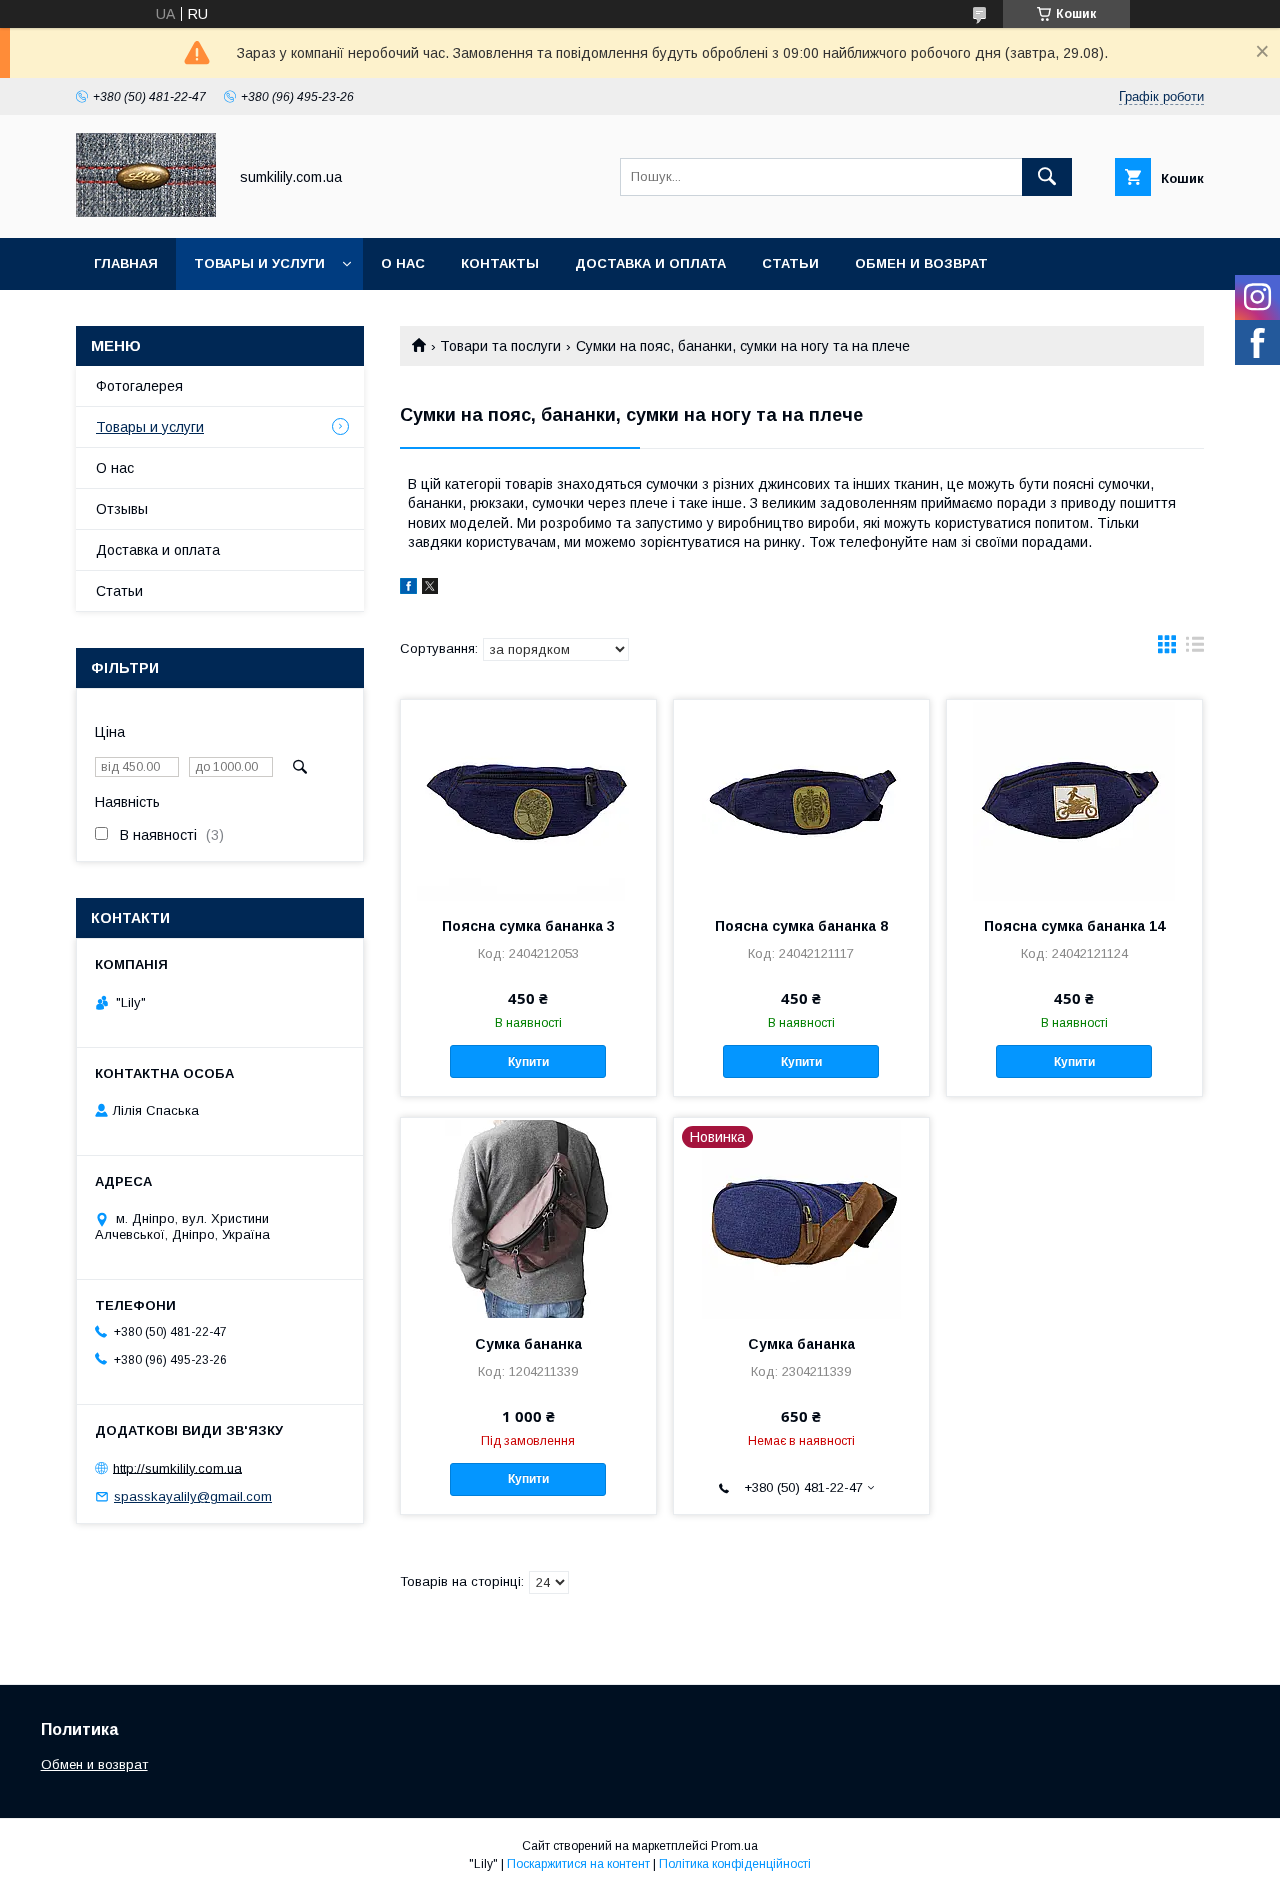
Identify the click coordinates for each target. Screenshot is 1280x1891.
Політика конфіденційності (735, 1864)
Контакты (500, 263)
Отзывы (122, 509)
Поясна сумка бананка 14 (1074, 926)
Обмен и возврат (921, 263)
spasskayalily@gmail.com (193, 1496)
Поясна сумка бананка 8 (801, 926)
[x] (430, 589)
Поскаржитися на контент (578, 1864)
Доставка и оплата (650, 263)
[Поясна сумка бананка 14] (1074, 800)
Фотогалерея (139, 386)
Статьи (790, 263)
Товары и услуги (259, 263)
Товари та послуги (500, 346)
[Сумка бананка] (528, 1218)
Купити (528, 1062)
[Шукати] (1047, 177)
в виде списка (1195, 649)
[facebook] (408, 589)
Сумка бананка (528, 1344)
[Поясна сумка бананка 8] (801, 800)
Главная (126, 263)
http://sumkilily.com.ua (177, 1467)
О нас (403, 263)
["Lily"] (146, 212)
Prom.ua (734, 1846)
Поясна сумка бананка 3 (528, 926)
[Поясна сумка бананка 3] (528, 800)
